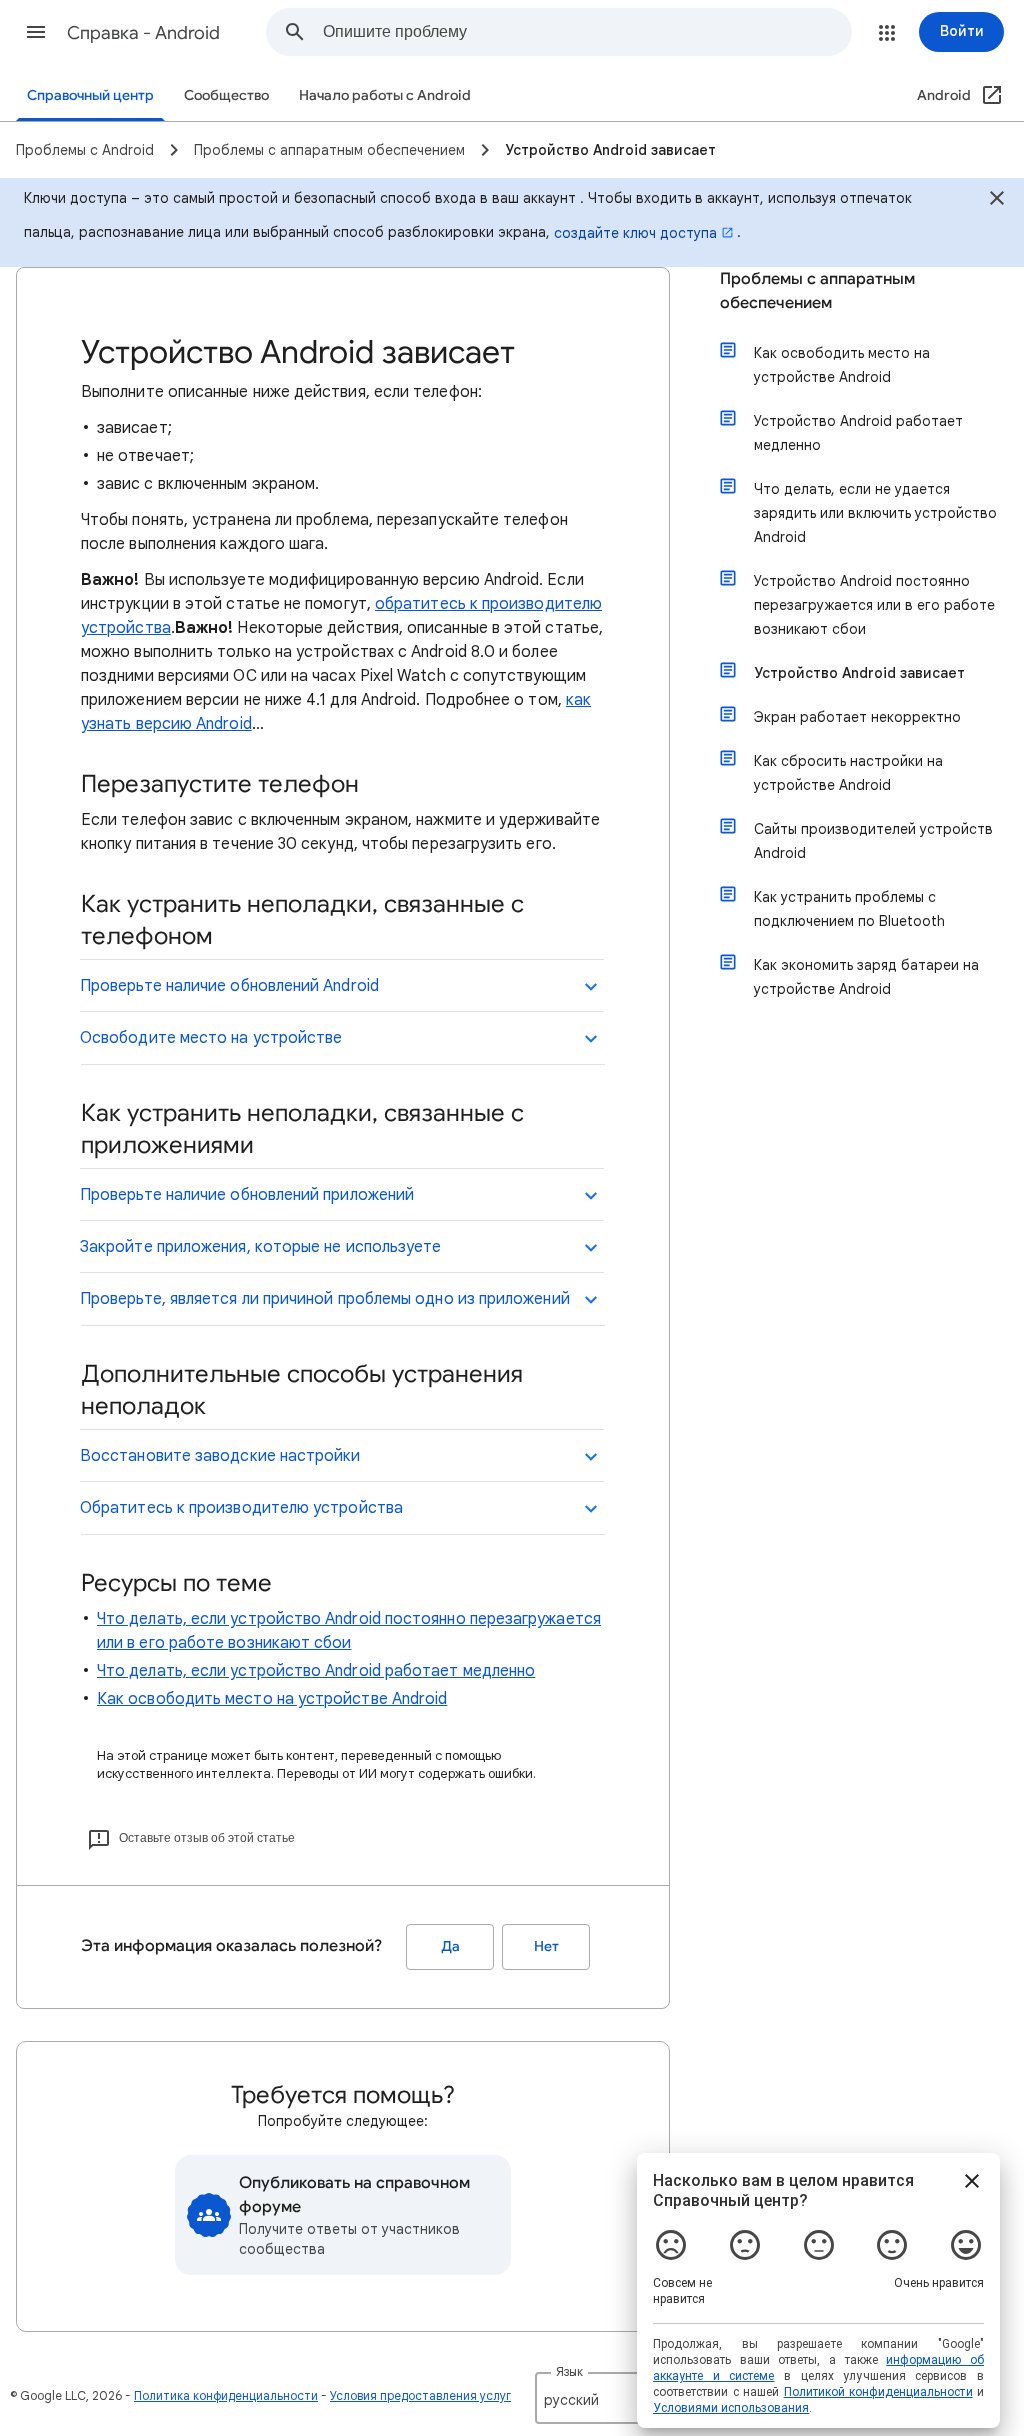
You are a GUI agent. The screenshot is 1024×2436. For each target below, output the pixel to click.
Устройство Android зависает (859, 673)
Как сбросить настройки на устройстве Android (848, 773)
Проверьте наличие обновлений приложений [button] (247, 1195)
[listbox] (601, 2398)
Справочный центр (90, 95)
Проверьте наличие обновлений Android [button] (229, 986)
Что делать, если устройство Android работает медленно (316, 1671)
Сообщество (226, 95)
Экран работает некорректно (857, 717)
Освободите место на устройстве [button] (211, 1038)
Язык (569, 2371)
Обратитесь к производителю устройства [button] (241, 1508)
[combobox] (587, 32)
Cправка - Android (143, 33)
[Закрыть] (997, 201)
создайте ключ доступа (635, 233)
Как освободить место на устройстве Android (272, 1699)
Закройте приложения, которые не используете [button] (260, 1247)
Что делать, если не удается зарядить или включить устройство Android (875, 513)
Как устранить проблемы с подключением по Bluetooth (849, 909)
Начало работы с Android (385, 95)
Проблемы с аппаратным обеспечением (817, 291)
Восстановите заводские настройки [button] (220, 1456)
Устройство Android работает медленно (858, 433)
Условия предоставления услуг (420, 2395)
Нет (546, 1946)
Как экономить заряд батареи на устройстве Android (866, 977)
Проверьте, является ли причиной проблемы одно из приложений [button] (325, 1299)
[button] (36, 32)
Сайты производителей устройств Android (873, 841)
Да (450, 1946)
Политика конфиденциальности (226, 2395)
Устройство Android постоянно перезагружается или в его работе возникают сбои (874, 605)
